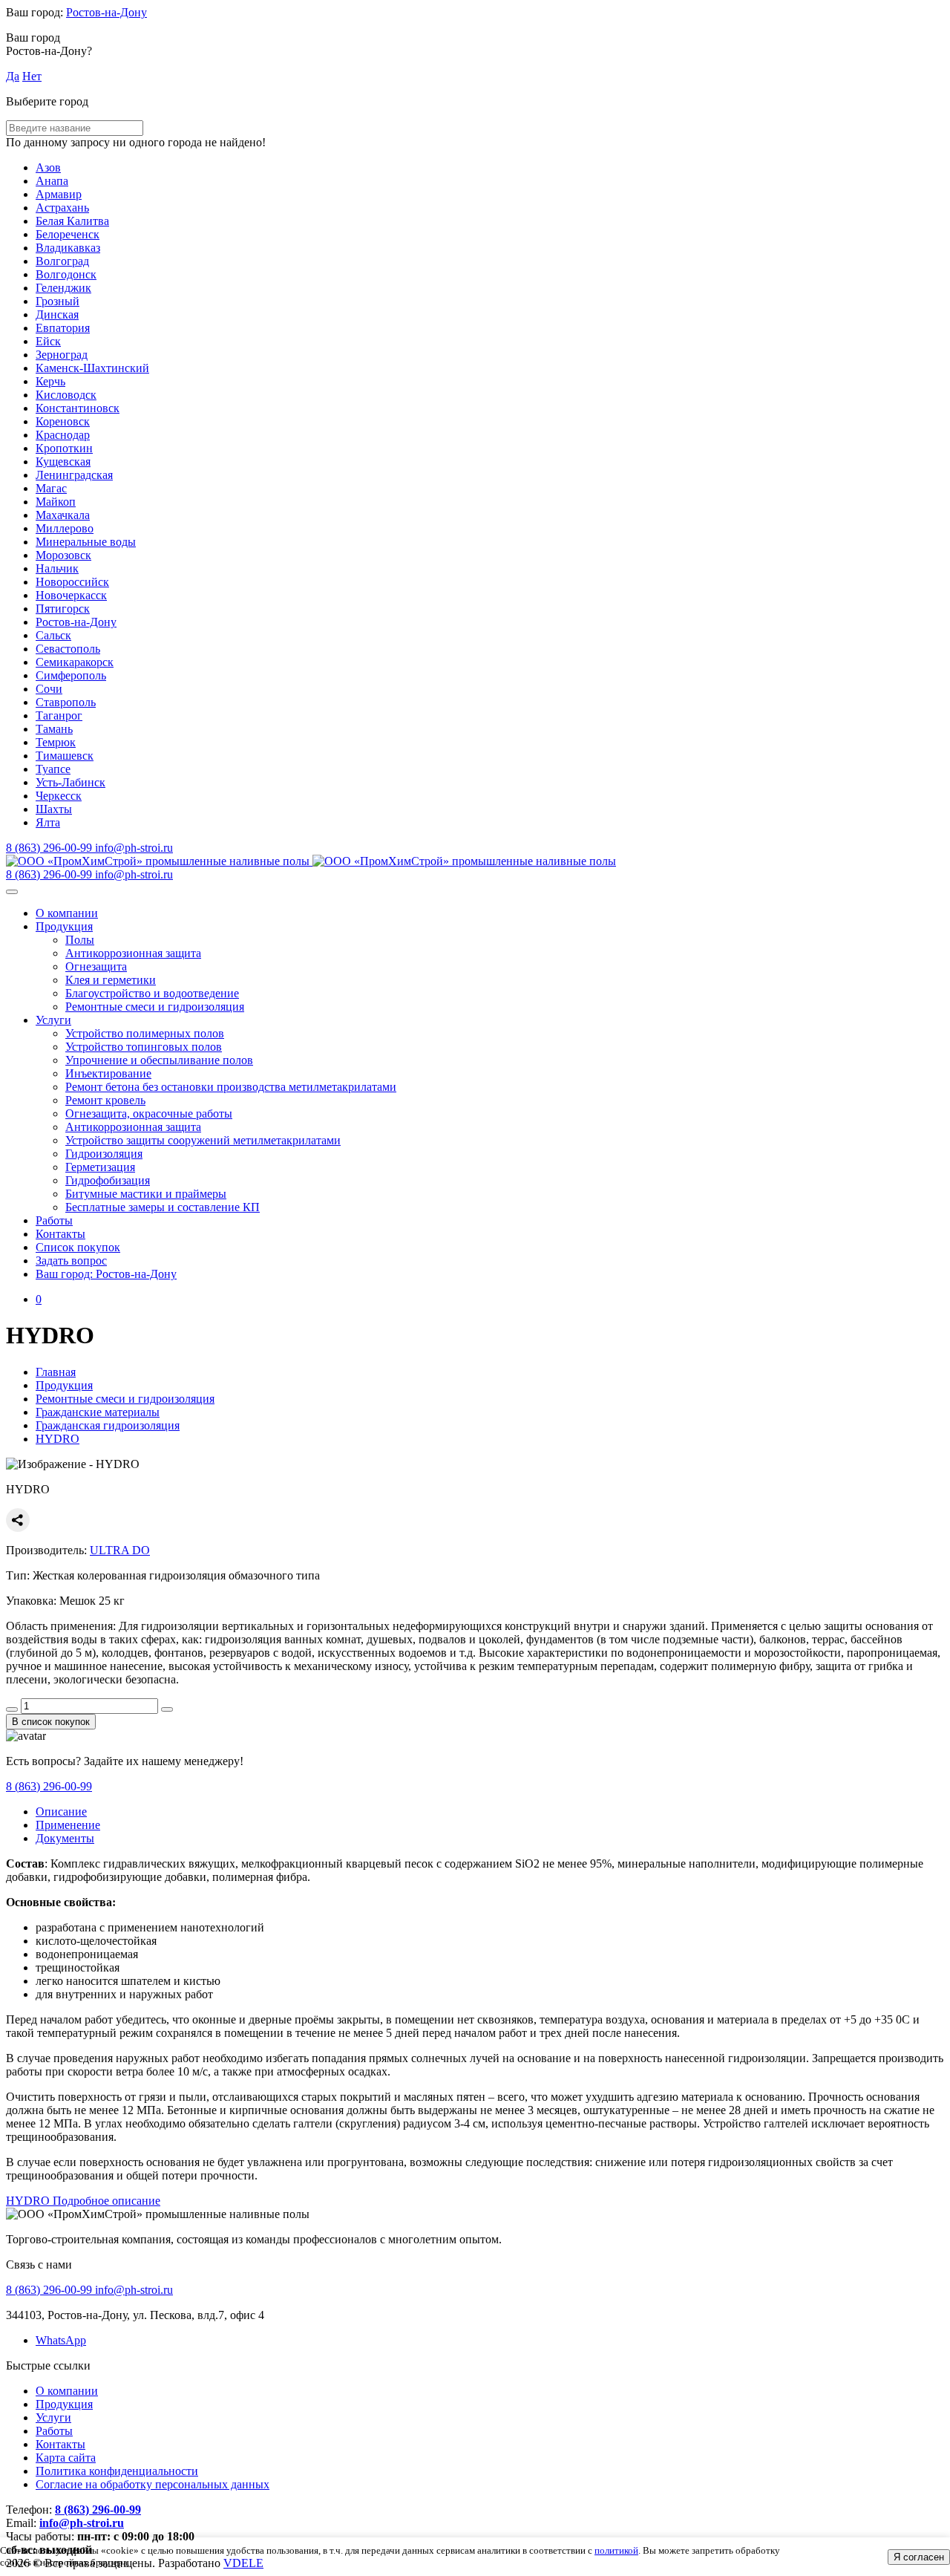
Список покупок (78, 1247)
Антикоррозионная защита (133, 953)
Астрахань (62, 208)
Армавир (59, 194)
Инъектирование (108, 1073)
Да (13, 76)
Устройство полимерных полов (145, 1033)
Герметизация (100, 1167)
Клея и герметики (111, 980)
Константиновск (78, 408)
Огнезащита (96, 966)
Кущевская (63, 462)
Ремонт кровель (105, 1100)
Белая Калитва (72, 221)
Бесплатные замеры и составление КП (163, 1207)
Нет (32, 76)
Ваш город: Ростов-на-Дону (106, 1274)
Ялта (48, 822)
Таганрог (59, 715)
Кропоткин (64, 448)
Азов (48, 167)
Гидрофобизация (108, 1180)
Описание (61, 1812)
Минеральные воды (86, 542)
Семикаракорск (75, 662)
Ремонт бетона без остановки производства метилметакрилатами (231, 1087)
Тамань (54, 729)
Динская (57, 314)
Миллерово (65, 528)
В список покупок (51, 1722)
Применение (68, 1825)
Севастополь (68, 649)
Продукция (64, 926)
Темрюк (56, 742)
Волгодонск (66, 274)
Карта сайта (66, 2458)
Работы (54, 1220)
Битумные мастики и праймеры (146, 1194)
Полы (80, 940)
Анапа (52, 181)
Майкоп (56, 502)
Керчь (50, 381)
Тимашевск (65, 756)
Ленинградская (74, 475)
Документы (65, 1838)
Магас (51, 488)
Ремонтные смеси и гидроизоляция (155, 1007)
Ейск (48, 341)
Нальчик (57, 568)
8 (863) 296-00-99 (49, 1786)
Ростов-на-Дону (107, 12)
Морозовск (63, 555)
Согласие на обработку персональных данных (153, 2484)
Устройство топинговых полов (144, 1047)
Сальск (53, 635)
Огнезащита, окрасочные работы (149, 1113)
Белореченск (68, 234)
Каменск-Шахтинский (92, 368)
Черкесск (59, 796)
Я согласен (919, 2557)
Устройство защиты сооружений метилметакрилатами (203, 1140)
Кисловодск (66, 395)
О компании (67, 913)
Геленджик (63, 288)
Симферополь (71, 675)
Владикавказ (68, 248)
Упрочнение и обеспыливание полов (159, 1060)
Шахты (54, 809)
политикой (616, 2550)
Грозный (58, 301)
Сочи (49, 689)
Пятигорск (63, 609)
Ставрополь (66, 702)
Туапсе (53, 769)
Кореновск (63, 421)
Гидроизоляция (104, 1154)
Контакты (60, 1234)
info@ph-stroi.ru (82, 2523)
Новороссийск (72, 582)
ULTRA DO (120, 1550)
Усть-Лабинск (71, 782)
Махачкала (63, 515)
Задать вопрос (71, 1261)
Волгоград (62, 261)
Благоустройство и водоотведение (152, 993)
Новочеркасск (71, 595)
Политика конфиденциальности (117, 2471)
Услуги (53, 1020)
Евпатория (63, 328)
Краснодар (63, 435)
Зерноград (62, 355)
